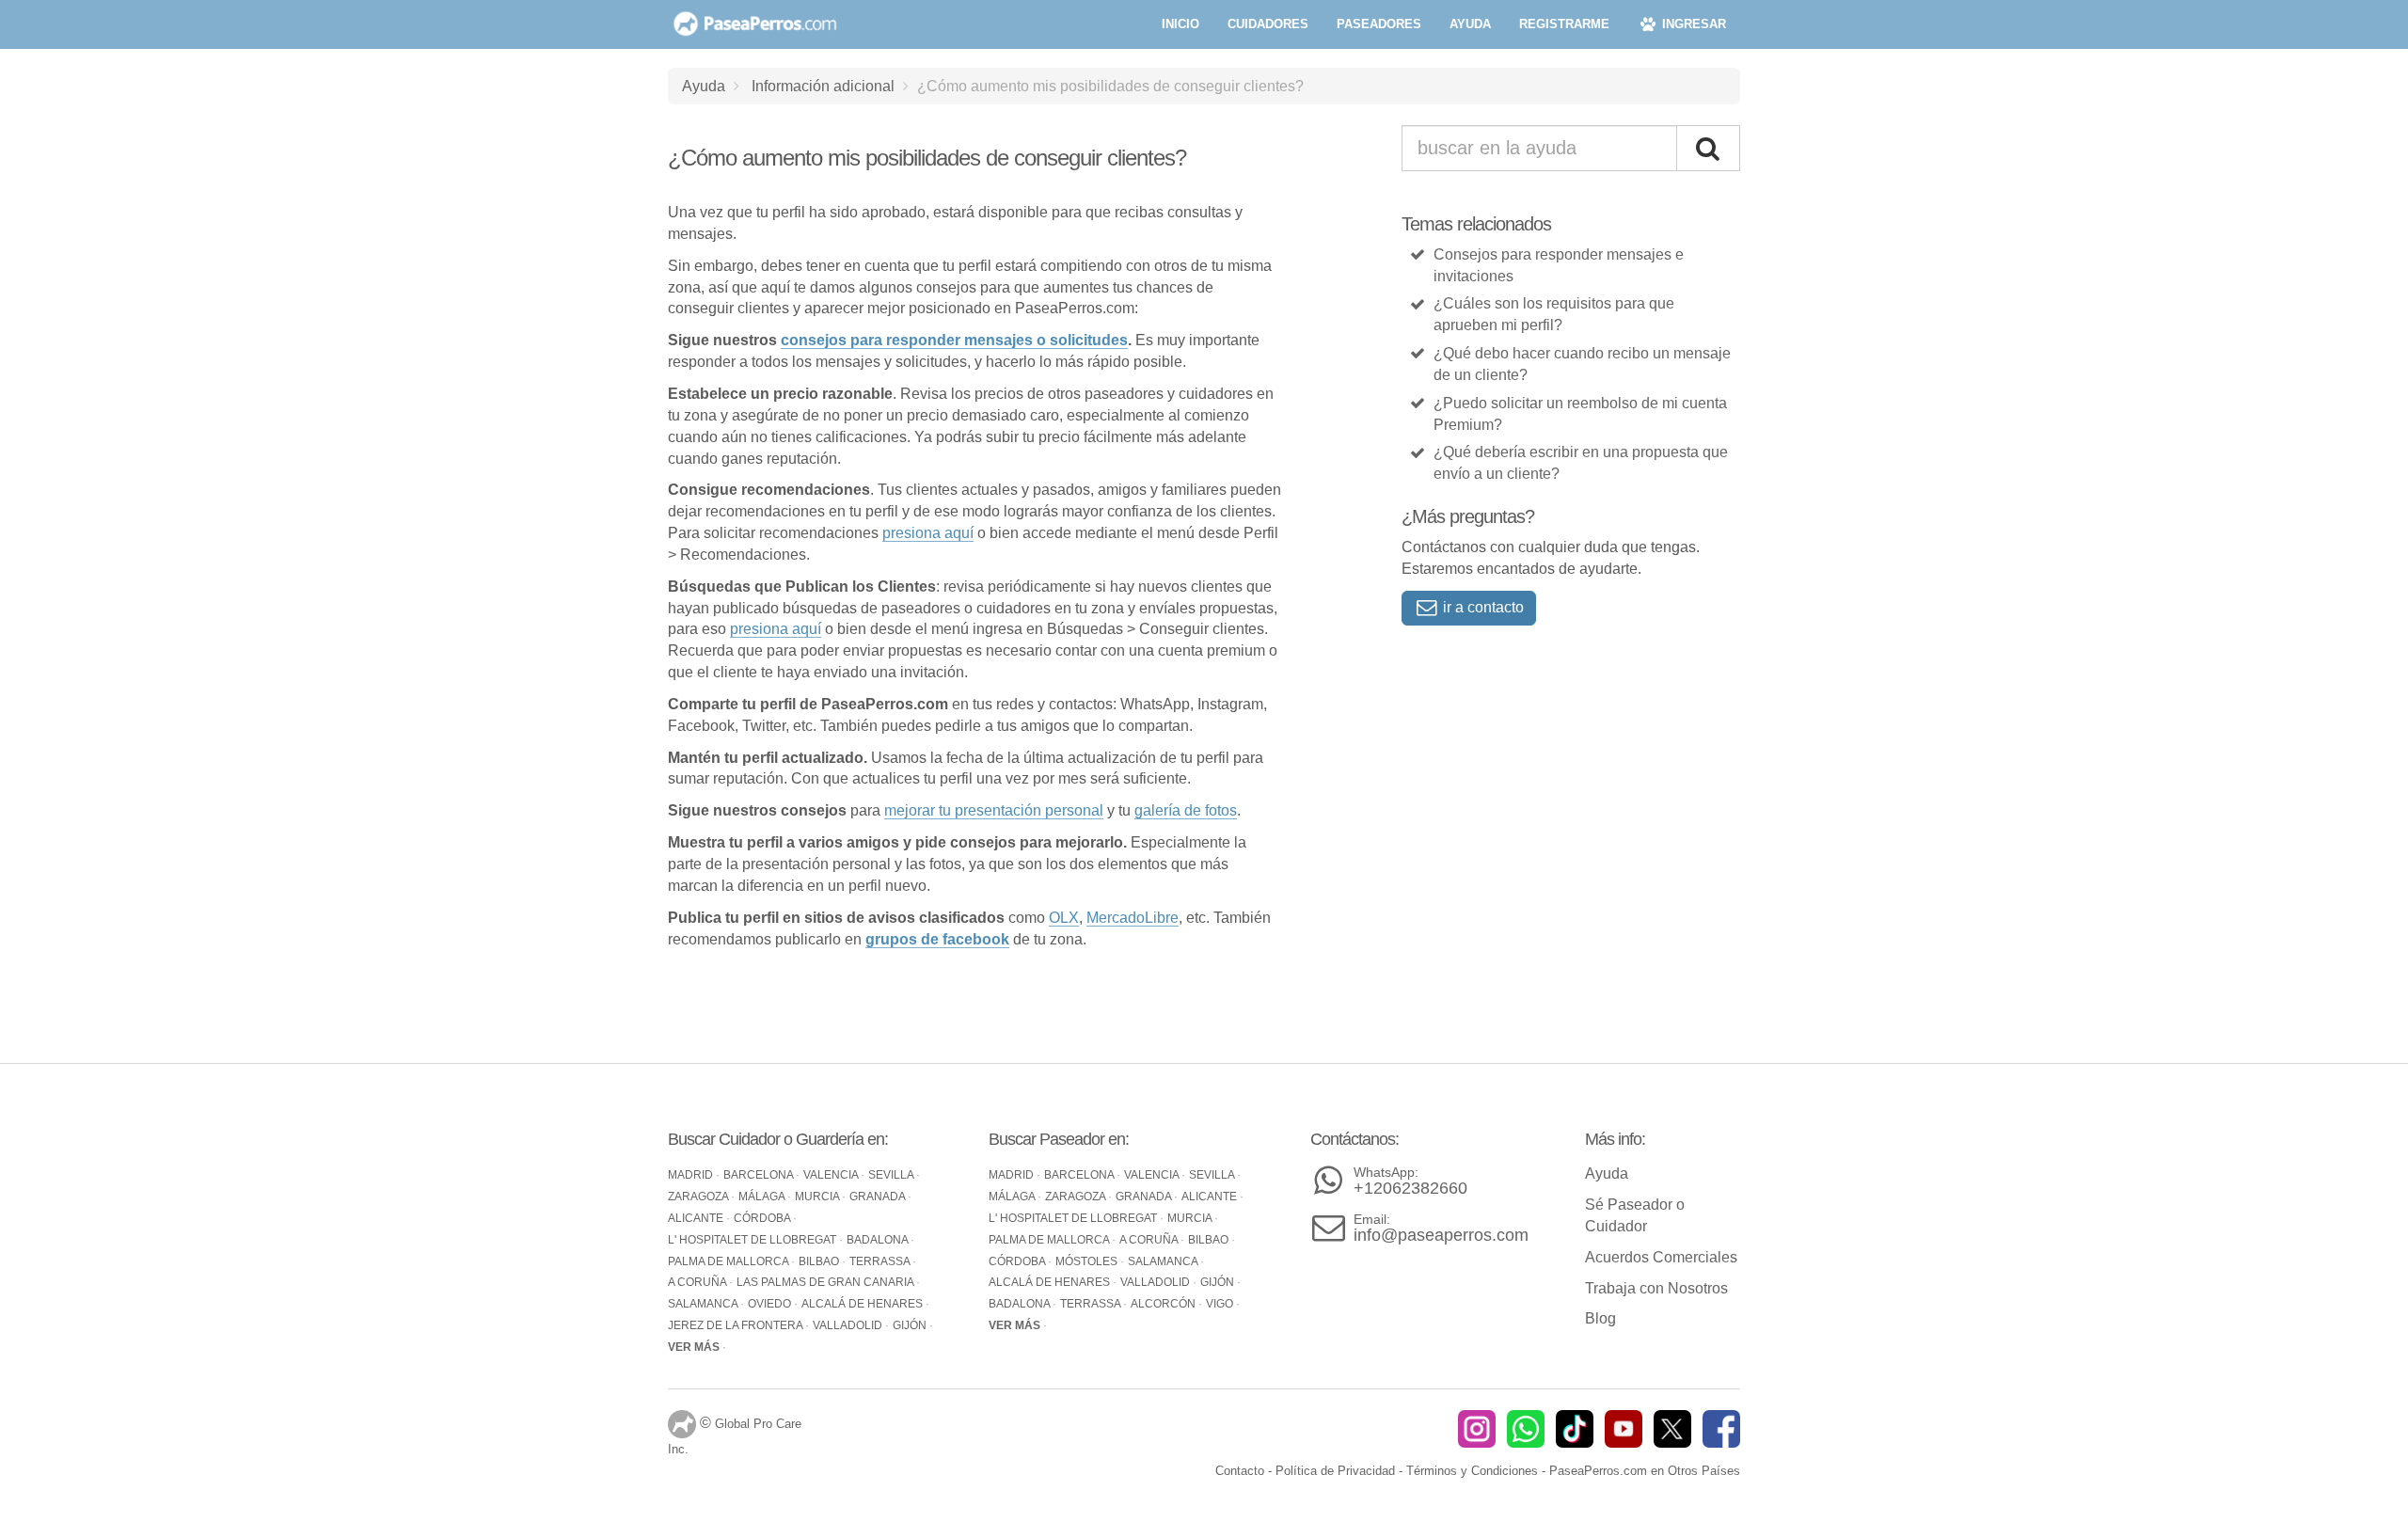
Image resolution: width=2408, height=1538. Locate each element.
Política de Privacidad (1335, 1471)
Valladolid (849, 1325)
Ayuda (704, 86)
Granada (879, 1197)
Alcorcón (1164, 1304)
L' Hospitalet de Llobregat (753, 1240)
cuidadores (1268, 24)
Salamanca (704, 1304)
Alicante (697, 1218)
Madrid (692, 1175)
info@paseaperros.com (1441, 1228)
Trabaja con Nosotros (1656, 1288)
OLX (1064, 918)
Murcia (818, 1197)
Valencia (832, 1175)
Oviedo (771, 1304)
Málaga (763, 1197)
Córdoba (763, 1218)
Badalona (879, 1240)
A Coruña (698, 1282)
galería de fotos (1186, 810)
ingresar (1692, 24)
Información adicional (823, 86)
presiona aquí (928, 533)
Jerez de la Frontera (737, 1325)
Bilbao (820, 1261)
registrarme (1564, 24)
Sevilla (892, 1175)
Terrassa (881, 1261)
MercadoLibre (1133, 918)
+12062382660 (1410, 1181)
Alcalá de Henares (863, 1304)
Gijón (911, 1325)
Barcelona (760, 1175)
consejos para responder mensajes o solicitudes (954, 340)
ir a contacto (1481, 607)
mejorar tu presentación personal (994, 810)
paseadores (1379, 24)
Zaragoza (699, 1197)
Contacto (1240, 1471)
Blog (1600, 1318)
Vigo (1221, 1304)
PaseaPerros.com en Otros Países (1645, 1471)
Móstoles (1088, 1261)
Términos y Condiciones (1472, 1471)
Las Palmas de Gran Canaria (826, 1282)
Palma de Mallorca (729, 1261)
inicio (1180, 24)
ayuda (1470, 24)
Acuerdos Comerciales (1661, 1257)
